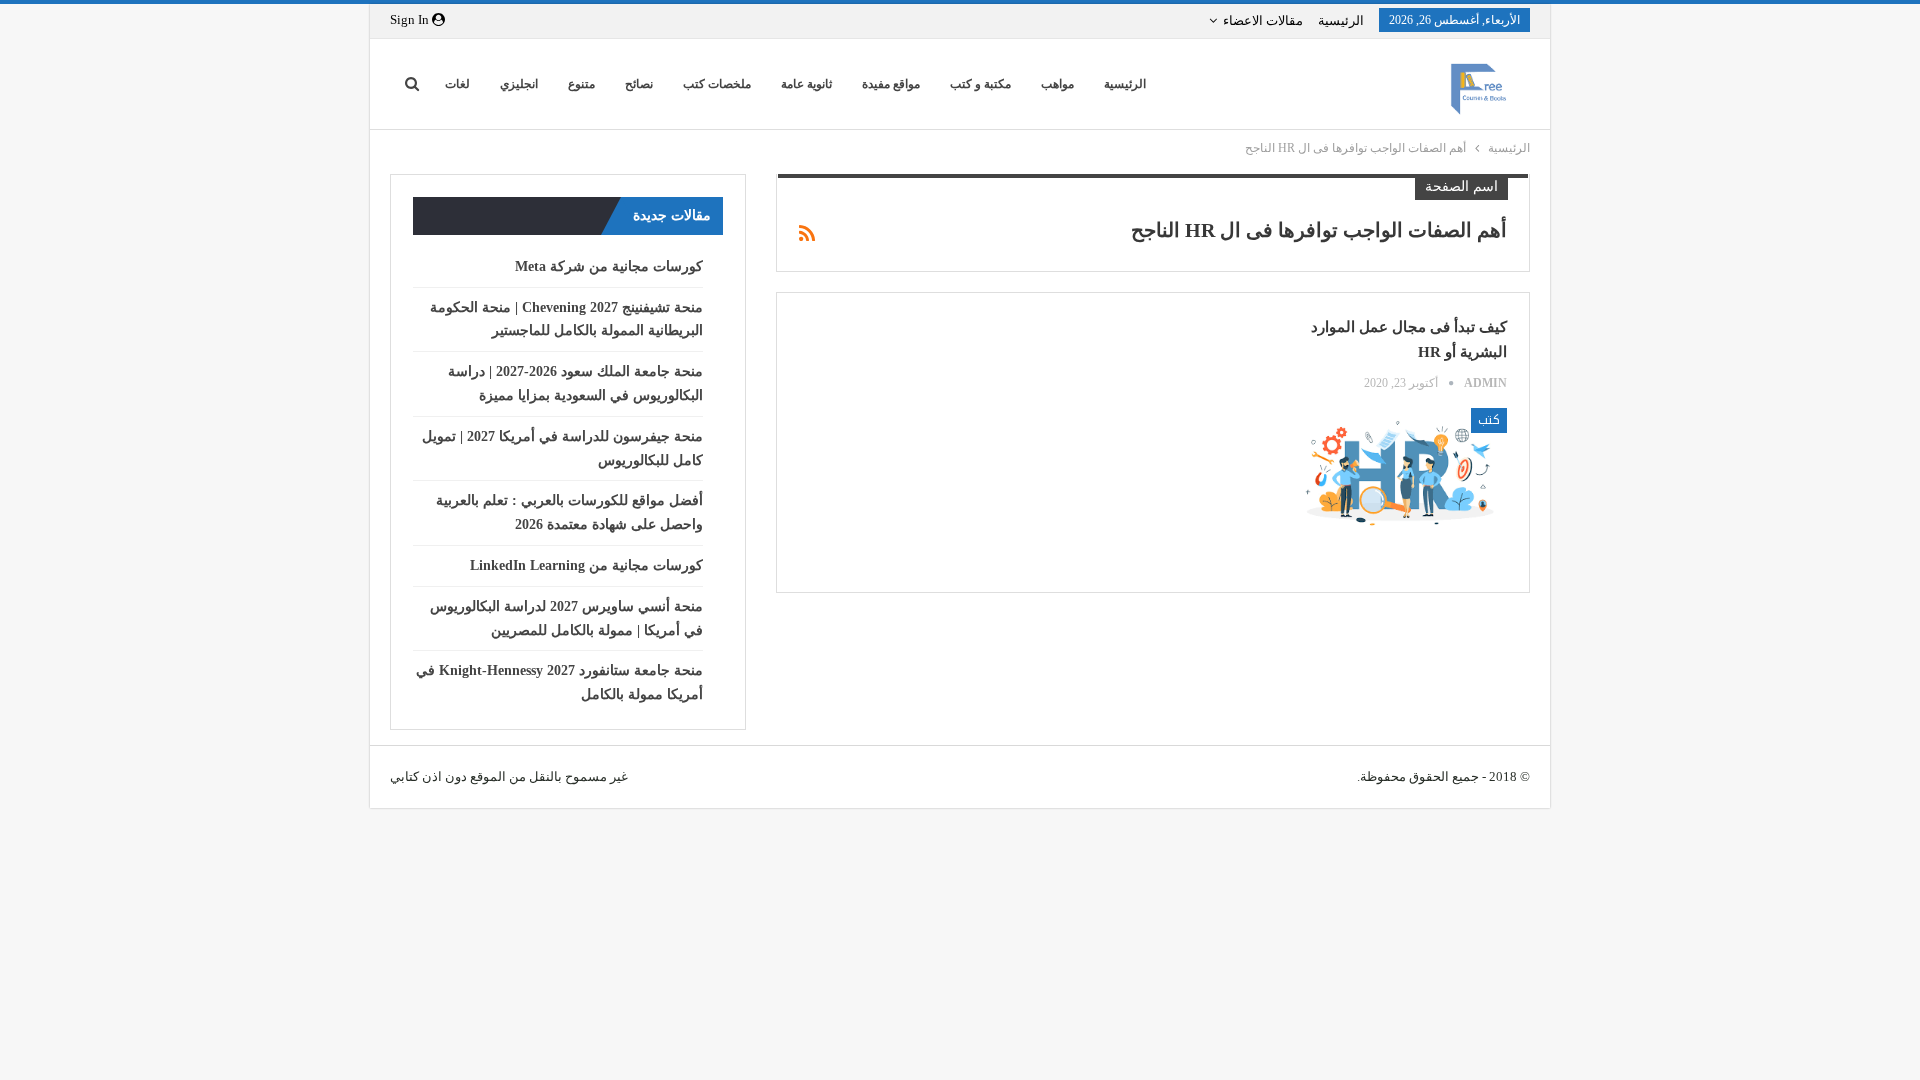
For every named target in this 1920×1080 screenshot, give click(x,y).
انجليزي (519, 84)
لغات (457, 84)
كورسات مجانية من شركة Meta (609, 266)
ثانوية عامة (806, 84)
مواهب (1057, 84)
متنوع (581, 84)
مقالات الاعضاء (1263, 20)
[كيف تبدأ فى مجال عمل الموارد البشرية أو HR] (1398, 471)
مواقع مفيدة (891, 84)
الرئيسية (1341, 20)
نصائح (639, 84)
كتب (1489, 420)
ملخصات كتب (717, 84)
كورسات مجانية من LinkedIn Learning (586, 565)
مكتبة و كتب (980, 84)
